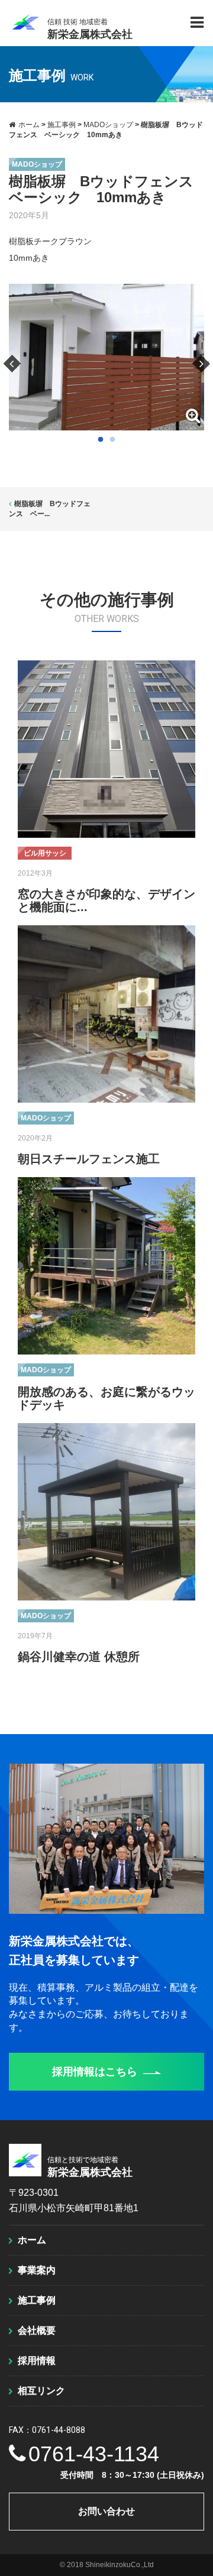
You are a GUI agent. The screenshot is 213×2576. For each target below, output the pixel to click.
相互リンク (41, 2391)
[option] (106, 357)
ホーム (32, 2240)
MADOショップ (37, 164)
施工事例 (37, 2300)
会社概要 (37, 2330)
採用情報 (37, 2360)
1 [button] (101, 440)
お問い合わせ (106, 2511)
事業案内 (37, 2270)
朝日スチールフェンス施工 (89, 1159)
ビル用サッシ (45, 853)
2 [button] (112, 440)
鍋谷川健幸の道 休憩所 (79, 1657)
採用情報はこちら (95, 2072)
